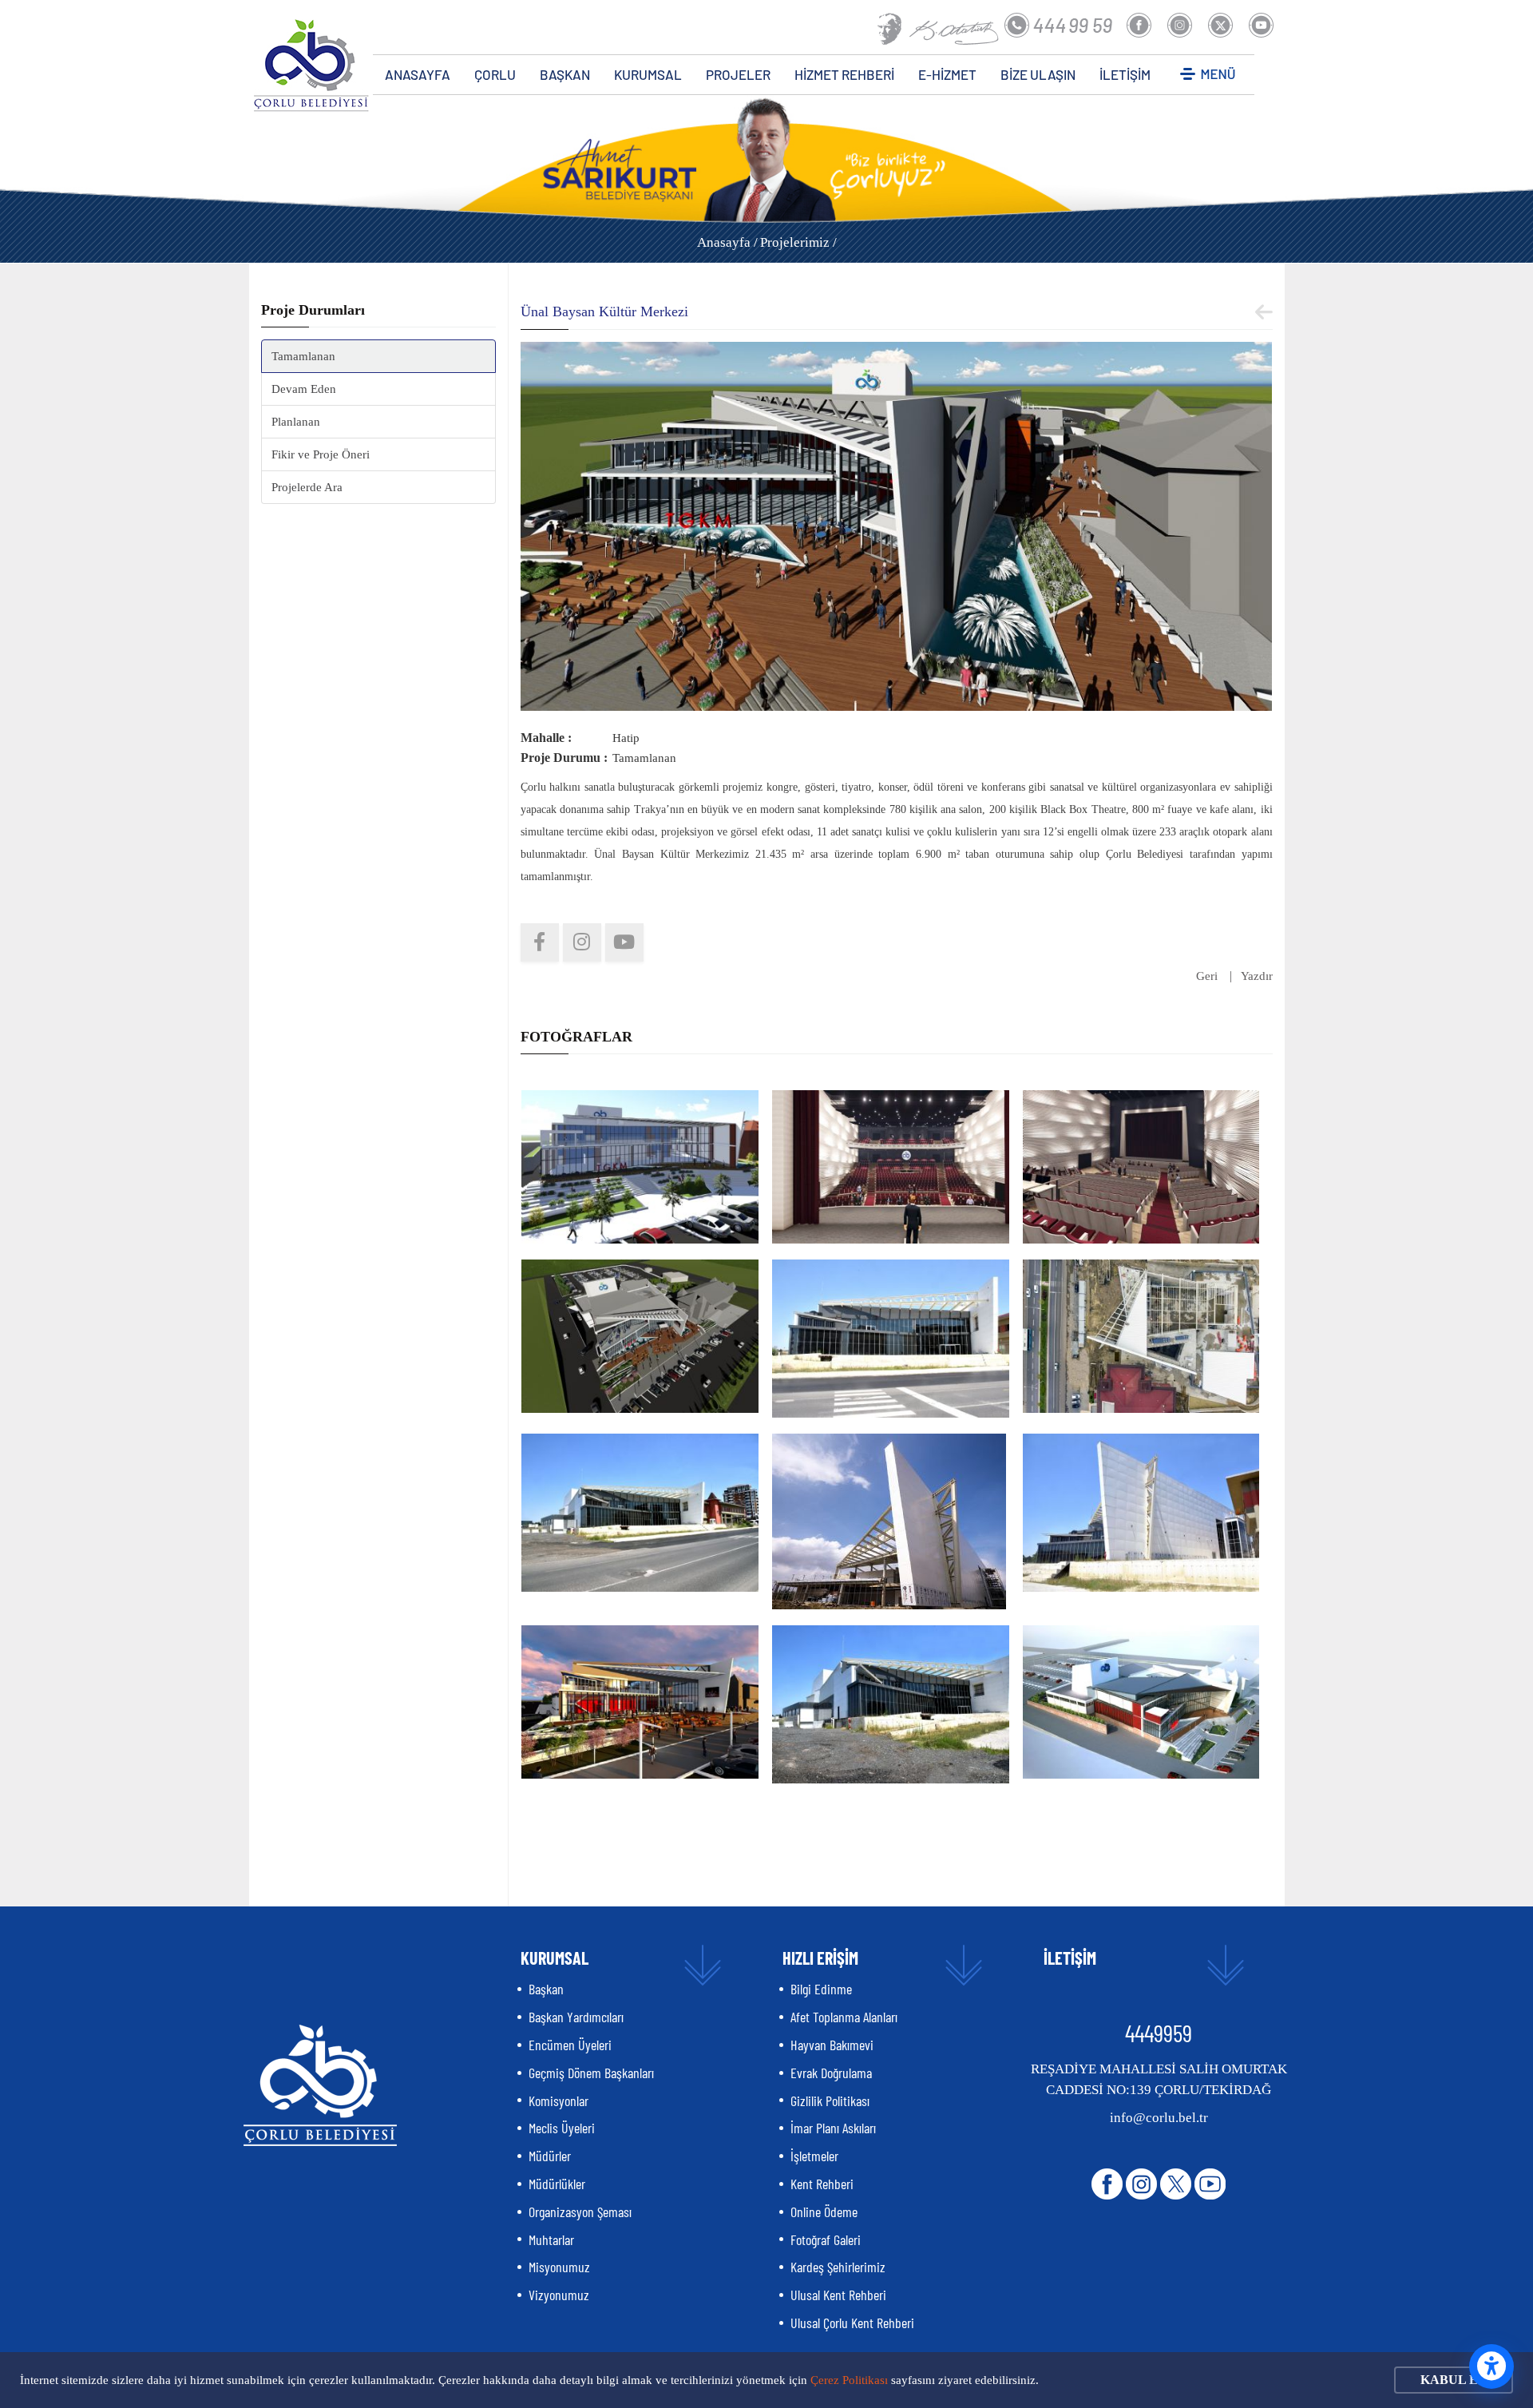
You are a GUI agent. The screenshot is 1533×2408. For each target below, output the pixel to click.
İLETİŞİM (1125, 74)
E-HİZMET (947, 74)
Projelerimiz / (798, 242)
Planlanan (296, 422)
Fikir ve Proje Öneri (321, 454)
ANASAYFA (418, 74)
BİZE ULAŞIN (1038, 74)
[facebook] (540, 942)
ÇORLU (495, 74)
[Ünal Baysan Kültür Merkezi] (897, 525)
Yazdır (1257, 976)
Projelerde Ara (307, 487)
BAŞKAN (565, 74)
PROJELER (738, 74)
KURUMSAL (648, 74)
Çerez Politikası (849, 2380)
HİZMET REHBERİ (844, 74)
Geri (1207, 976)
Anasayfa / (727, 242)
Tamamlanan (303, 356)
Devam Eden (304, 389)
